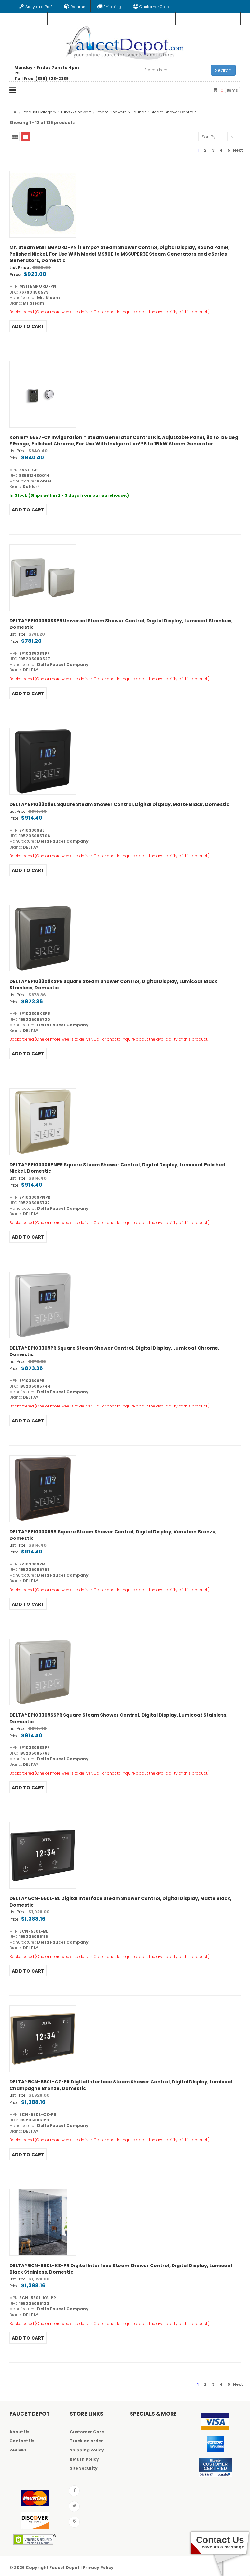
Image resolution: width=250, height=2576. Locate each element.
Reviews (18, 2450)
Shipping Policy (87, 2450)
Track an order (86, 2441)
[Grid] (15, 137)
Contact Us (22, 2441)
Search (223, 70)
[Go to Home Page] (15, 112)
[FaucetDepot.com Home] (125, 42)
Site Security (84, 2468)
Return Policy (84, 2459)
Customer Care (87, 2432)
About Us (19, 2432)
